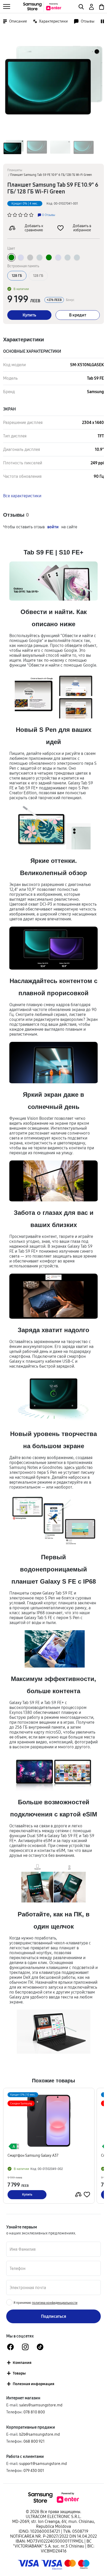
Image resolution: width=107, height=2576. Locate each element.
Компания (22, 2362)
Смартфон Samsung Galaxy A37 (33, 2156)
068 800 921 (34, 2441)
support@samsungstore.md (43, 2463)
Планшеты (15, 170)
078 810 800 (34, 2412)
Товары (19, 2373)
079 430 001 (34, 2470)
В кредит (78, 315)
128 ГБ (38, 276)
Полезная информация (34, 2384)
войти (53, 527)
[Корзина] (101, 6)
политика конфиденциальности (55, 2303)
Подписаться (54, 2316)
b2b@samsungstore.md (39, 2434)
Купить (29, 315)
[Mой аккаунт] (91, 6)
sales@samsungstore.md (41, 2405)
